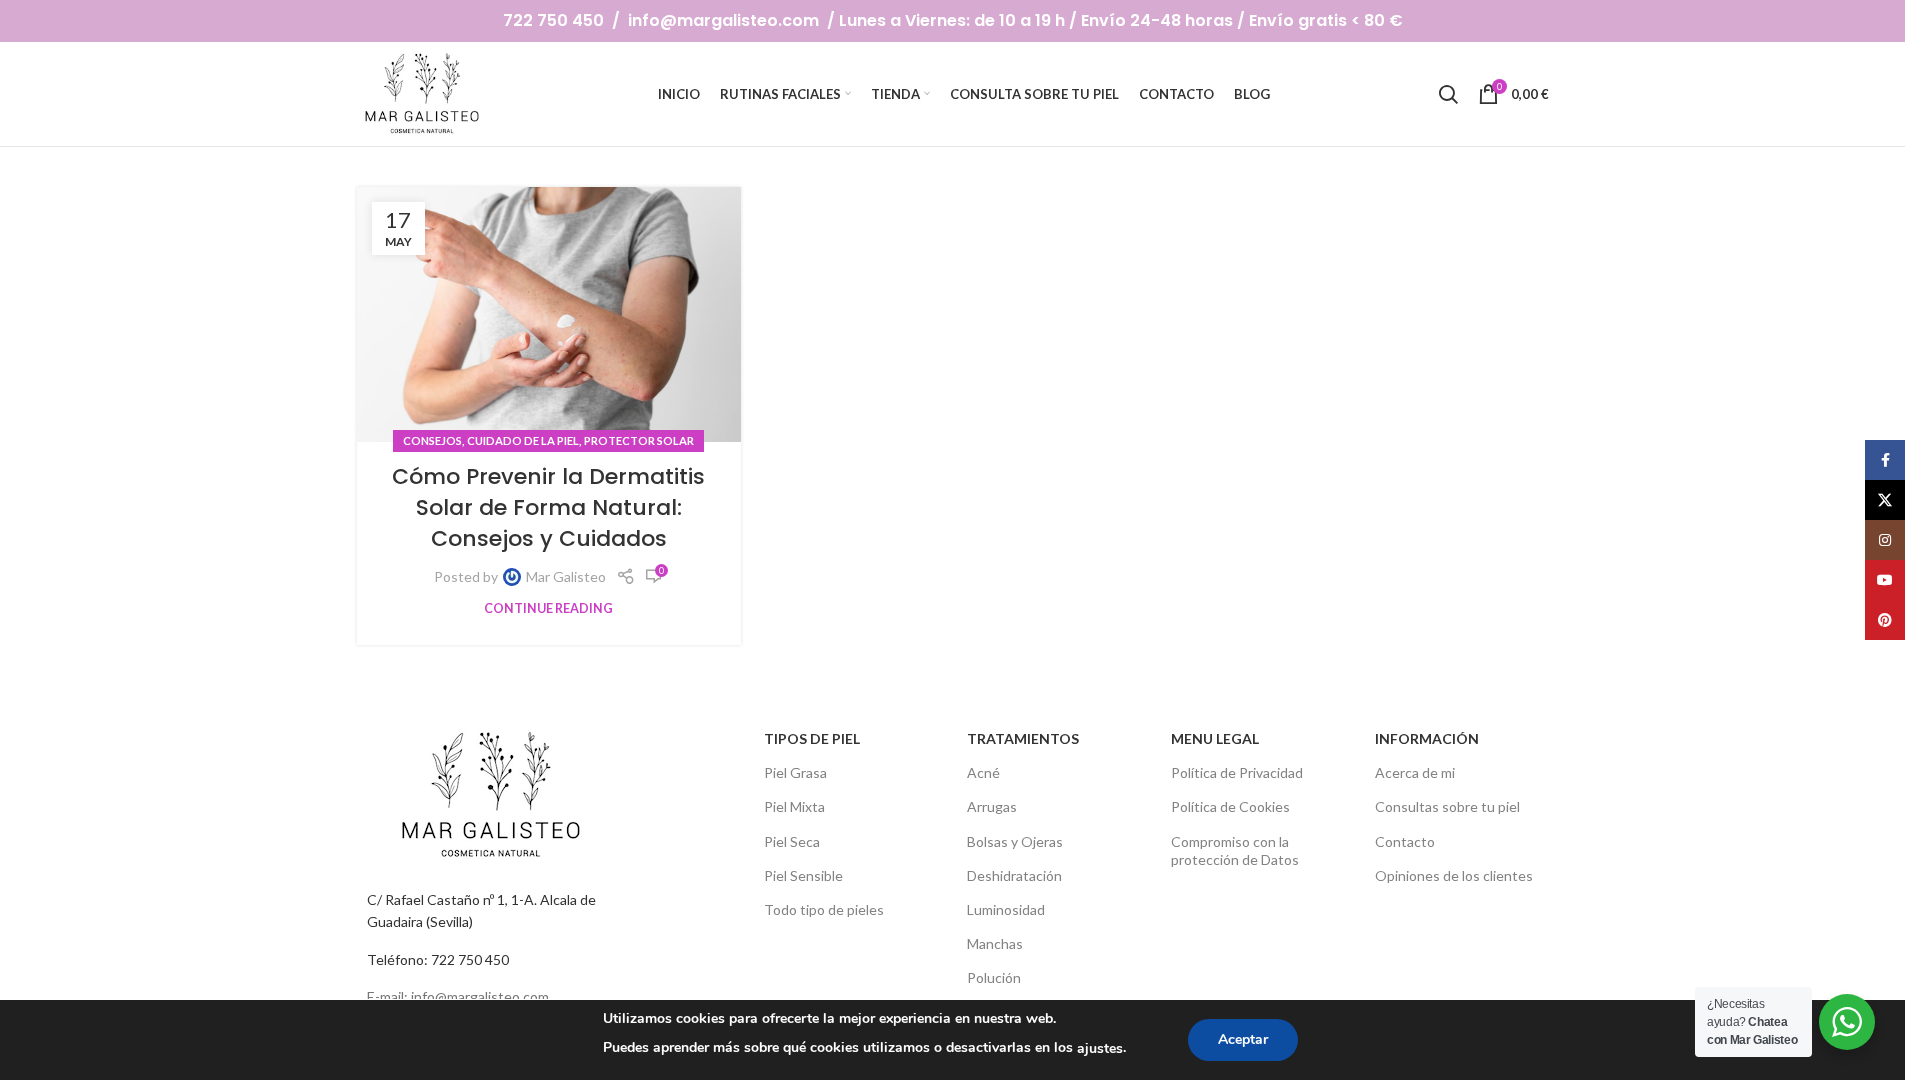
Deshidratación (1014, 875)
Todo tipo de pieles (824, 909)
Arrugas (992, 806)
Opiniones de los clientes (1454, 875)
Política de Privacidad (1237, 772)
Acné (983, 772)
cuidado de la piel (523, 440)
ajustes (1100, 1048)
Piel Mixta (794, 806)
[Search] (1448, 94)
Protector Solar (639, 440)
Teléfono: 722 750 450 (438, 959)
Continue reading (548, 608)
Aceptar (1243, 1039)
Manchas (995, 943)
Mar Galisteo (566, 576)
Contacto (1405, 841)
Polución (994, 977)
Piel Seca (792, 841)
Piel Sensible (803, 875)
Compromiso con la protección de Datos (1235, 850)
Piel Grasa (795, 772)
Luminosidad (1006, 909)
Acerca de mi (1415, 772)
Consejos (432, 440)
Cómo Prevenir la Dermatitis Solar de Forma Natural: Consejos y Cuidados (548, 507)
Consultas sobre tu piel (1447, 806)
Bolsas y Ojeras (1015, 841)
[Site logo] (424, 92)
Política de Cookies (1230, 806)
